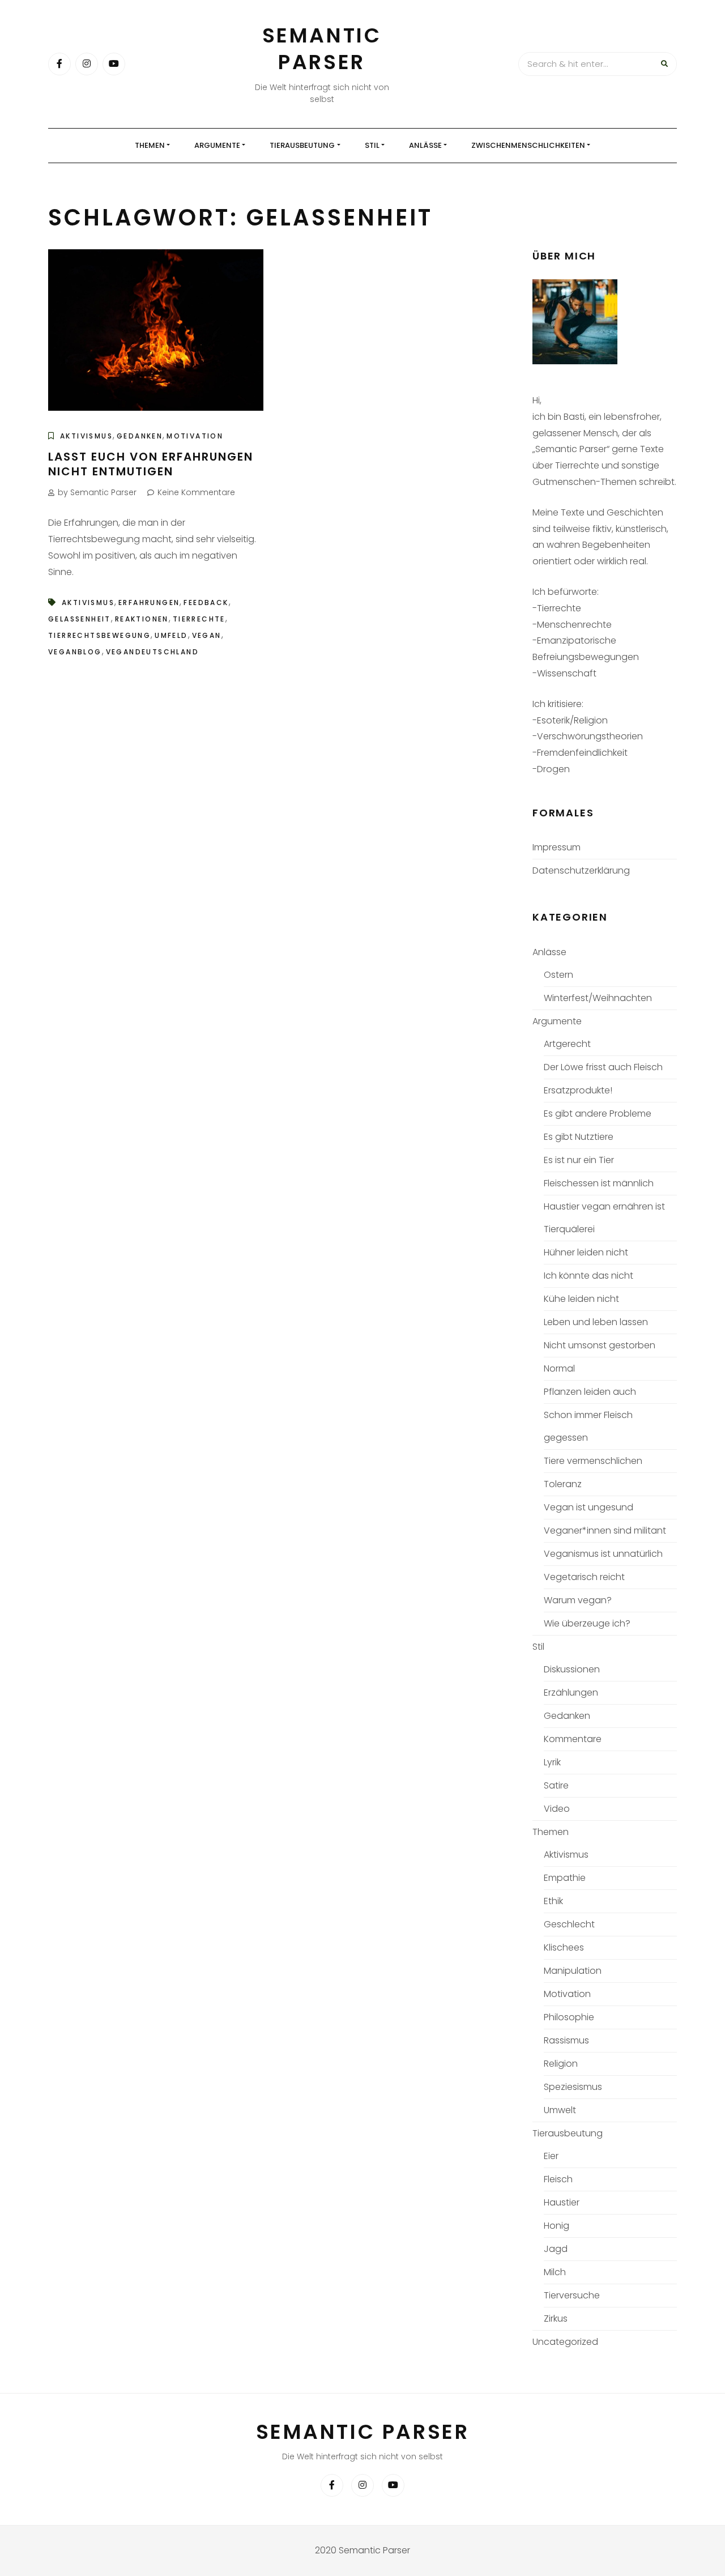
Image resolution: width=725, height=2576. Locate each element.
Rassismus (566, 2040)
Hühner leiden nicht (586, 1252)
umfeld (171, 635)
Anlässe (425, 145)
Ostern (558, 975)
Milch (555, 2272)
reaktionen (142, 619)
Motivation (195, 436)
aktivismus (88, 603)
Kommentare (573, 1739)
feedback (206, 603)
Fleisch (558, 2179)
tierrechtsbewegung (99, 635)
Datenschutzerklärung (581, 870)
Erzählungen (571, 1693)
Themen (150, 145)
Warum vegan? (578, 1600)
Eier (551, 2156)
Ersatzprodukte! (578, 1090)
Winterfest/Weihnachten (598, 998)
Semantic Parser (322, 49)
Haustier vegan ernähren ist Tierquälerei (604, 1218)
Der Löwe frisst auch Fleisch (603, 1067)
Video (557, 1809)
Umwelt (560, 2110)
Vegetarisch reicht (584, 1577)
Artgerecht (567, 1044)
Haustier (562, 2202)
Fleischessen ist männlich (599, 1183)
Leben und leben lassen (596, 1322)
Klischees (564, 1947)
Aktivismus (86, 436)
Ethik (553, 1901)
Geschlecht (569, 1924)
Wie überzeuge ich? (587, 1623)
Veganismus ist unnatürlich (603, 1554)
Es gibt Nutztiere (579, 1137)
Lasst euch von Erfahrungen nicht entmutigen (151, 464)
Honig (556, 2226)
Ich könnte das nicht (588, 1276)
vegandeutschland (152, 652)
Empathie (565, 1878)
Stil (372, 145)
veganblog (75, 652)
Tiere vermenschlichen (593, 1461)
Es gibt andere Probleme (598, 1114)
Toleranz (563, 1484)
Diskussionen (572, 1669)
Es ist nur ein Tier (579, 1160)
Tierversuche (572, 2295)
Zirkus (556, 2319)
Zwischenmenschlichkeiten (528, 145)
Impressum (556, 847)
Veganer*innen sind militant (605, 1530)
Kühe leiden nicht (581, 1299)
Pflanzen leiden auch (590, 1392)
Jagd (556, 2249)
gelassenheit (80, 619)
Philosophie (569, 2017)
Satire (556, 1785)
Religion (561, 2064)
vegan (207, 635)
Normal (559, 1368)
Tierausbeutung (302, 145)
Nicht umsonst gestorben (600, 1345)
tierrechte (199, 619)
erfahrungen (149, 603)
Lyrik (552, 1762)
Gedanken (140, 436)
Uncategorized (565, 2342)
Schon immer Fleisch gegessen (588, 1426)
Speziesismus (573, 2087)
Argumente (217, 145)
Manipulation (573, 1971)
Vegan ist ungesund (588, 1507)
